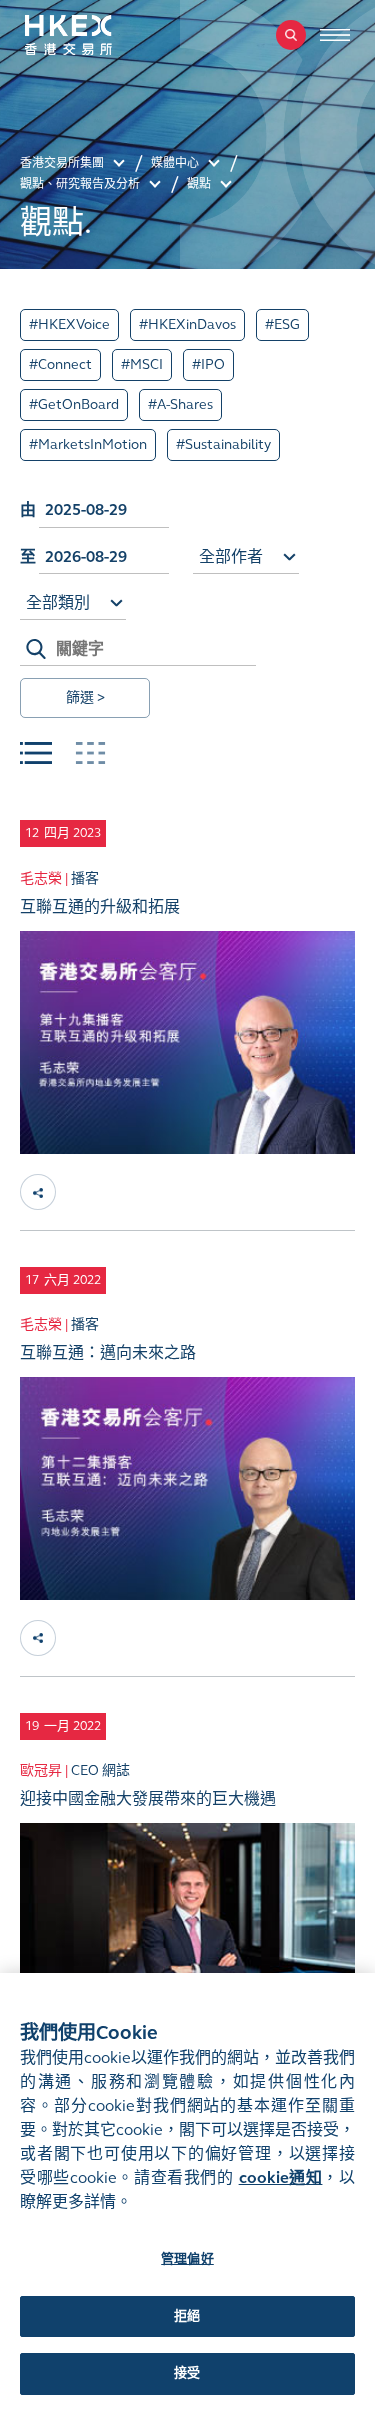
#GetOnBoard (74, 404)
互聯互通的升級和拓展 (100, 906)
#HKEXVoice (69, 324)
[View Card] (90, 753)
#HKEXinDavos (187, 324)
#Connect (60, 364)
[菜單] (335, 35)
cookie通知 (281, 2177)
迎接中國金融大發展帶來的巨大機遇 (148, 1798)
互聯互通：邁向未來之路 (108, 1352)
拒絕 (187, 2316)
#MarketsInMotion (88, 444)
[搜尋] (291, 35)
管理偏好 (187, 2259)
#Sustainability (223, 444)
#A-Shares (180, 404)
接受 (187, 2373)
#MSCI (142, 364)
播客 (85, 878)
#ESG (282, 324)
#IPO (208, 364)
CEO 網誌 (100, 1770)
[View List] (36, 753)
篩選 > (85, 697)
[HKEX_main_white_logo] (90, 35)
